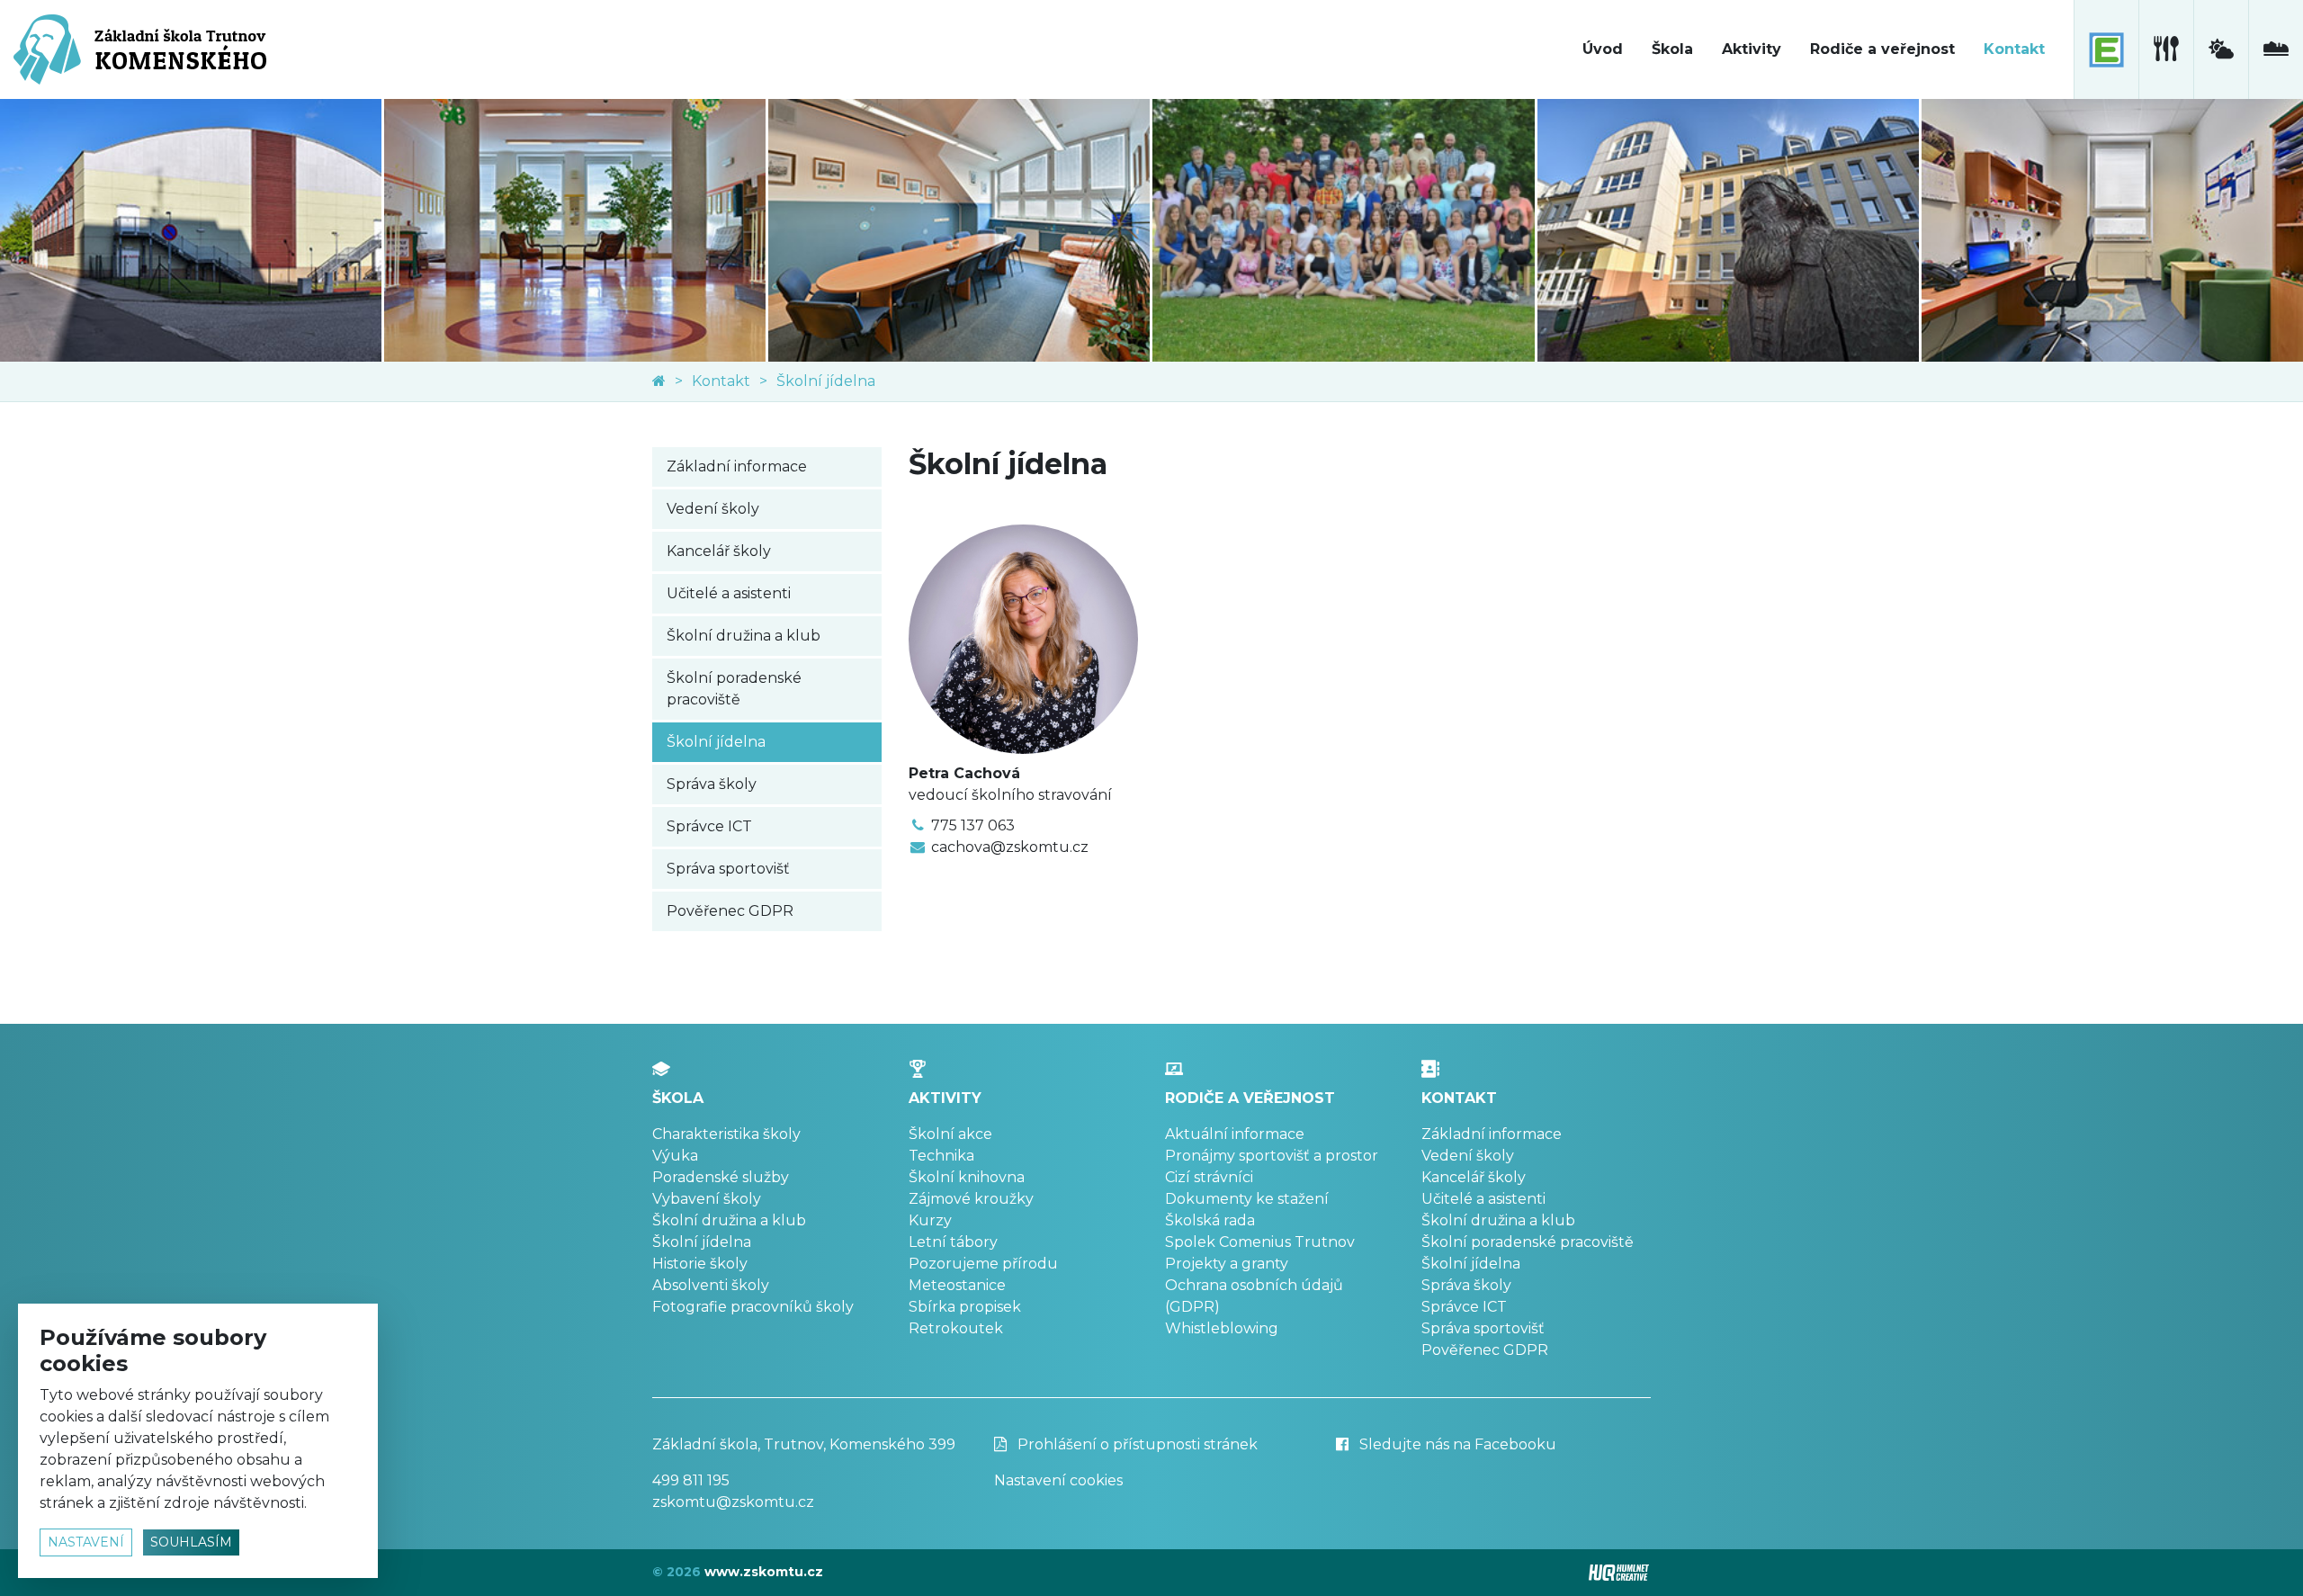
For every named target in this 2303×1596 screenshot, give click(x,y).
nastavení (86, 1542)
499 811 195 (691, 1480)
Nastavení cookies (1058, 1480)
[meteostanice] (2221, 49)
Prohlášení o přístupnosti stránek (1136, 1444)
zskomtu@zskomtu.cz (733, 1502)
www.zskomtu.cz (764, 1572)
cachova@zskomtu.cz (1010, 847)
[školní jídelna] (2166, 49)
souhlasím (191, 1542)
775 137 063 (973, 825)
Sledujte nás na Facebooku (1456, 1444)
